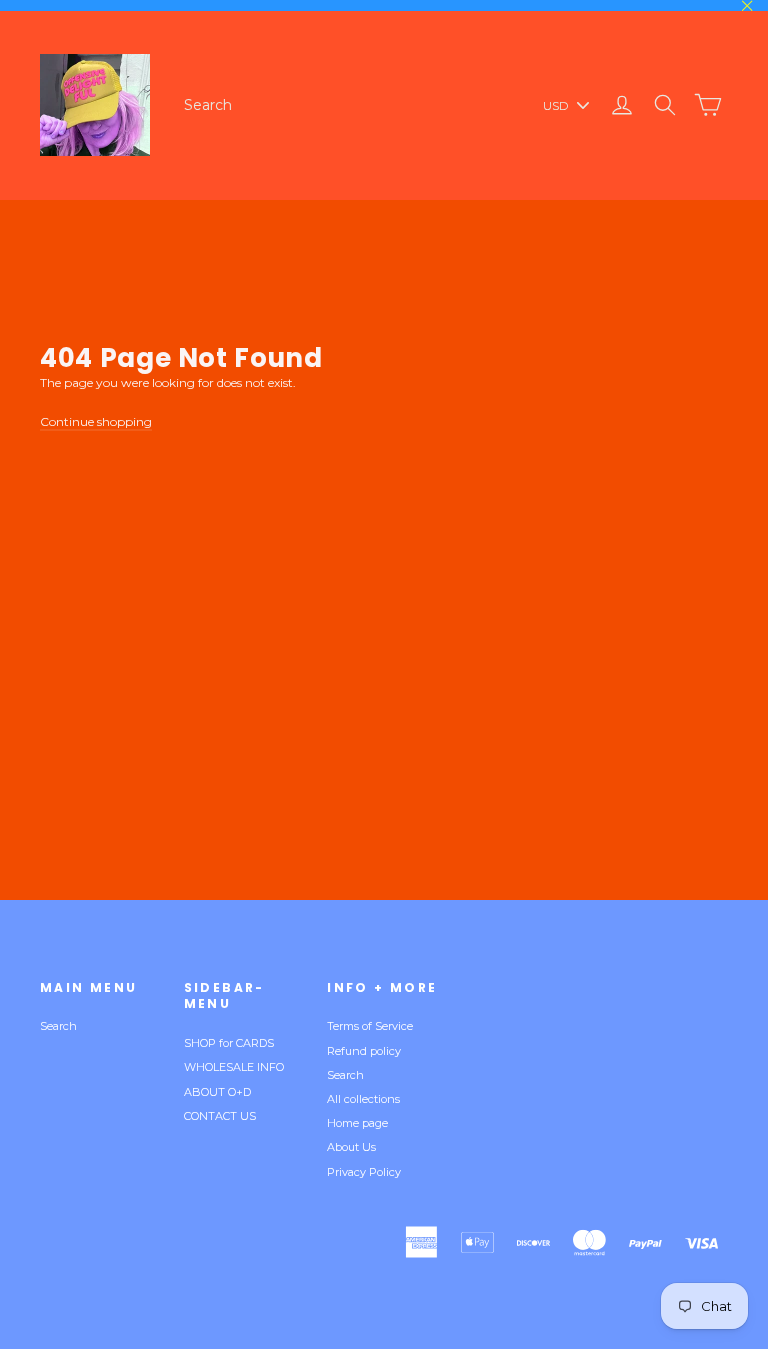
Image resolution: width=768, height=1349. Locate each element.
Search (208, 105)
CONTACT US (220, 1116)
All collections (363, 1099)
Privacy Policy (364, 1172)
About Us (351, 1147)
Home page (357, 1123)
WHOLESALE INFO (234, 1067)
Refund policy (364, 1051)
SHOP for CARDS (229, 1043)
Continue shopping (96, 421)
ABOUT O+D (217, 1092)
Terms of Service (370, 1026)
